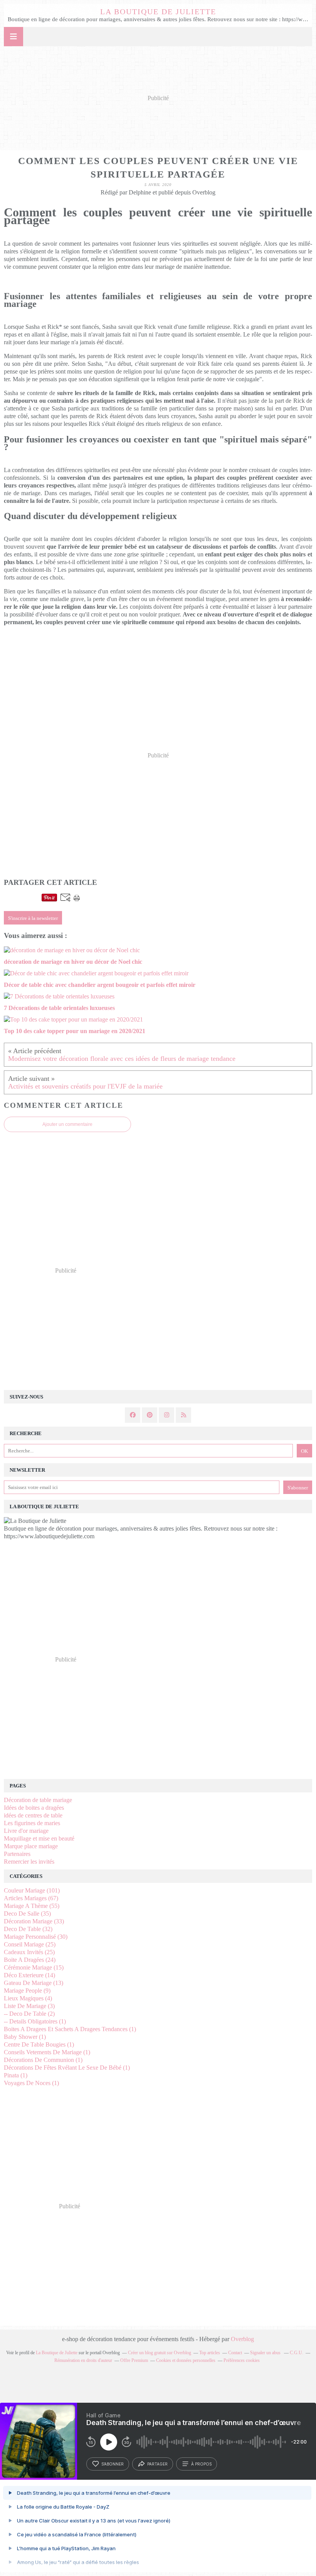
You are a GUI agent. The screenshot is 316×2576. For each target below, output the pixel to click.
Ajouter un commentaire (67, 1124)
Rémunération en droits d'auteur (83, 2360)
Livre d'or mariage (26, 1831)
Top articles (210, 2353)
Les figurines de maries (32, 1823)
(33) (34, 1921)
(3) (29, 2006)
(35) (27, 1914)
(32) (28, 1929)
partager (157, 2464)
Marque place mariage (31, 1846)
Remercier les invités (29, 1862)
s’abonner (113, 2464)
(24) (30, 1960)
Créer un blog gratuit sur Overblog (160, 2353)
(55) (32, 1906)
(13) (34, 1983)
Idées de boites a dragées (34, 1808)
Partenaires (17, 1854)
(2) (29, 2014)
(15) (34, 1967)
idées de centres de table (33, 1815)
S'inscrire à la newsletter (33, 918)
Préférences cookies (242, 2360)
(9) (27, 1991)
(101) (32, 1890)
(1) (35, 2021)
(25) (30, 1944)
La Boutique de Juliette (158, 12)
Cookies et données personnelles (186, 2360)
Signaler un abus (266, 2353)
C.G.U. (297, 2353)
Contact (235, 2353)
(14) (29, 1975)
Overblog (242, 2339)
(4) (28, 1998)
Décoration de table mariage (38, 1800)
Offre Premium (134, 2360)
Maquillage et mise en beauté (39, 1838)
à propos (201, 2464)
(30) (36, 1937)
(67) (31, 1898)
